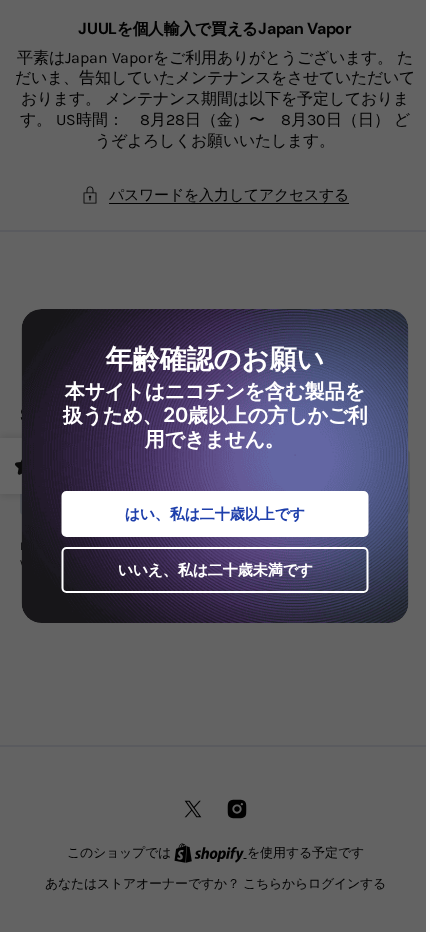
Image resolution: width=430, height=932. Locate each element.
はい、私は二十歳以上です (208, 513)
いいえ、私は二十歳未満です (207, 569)
